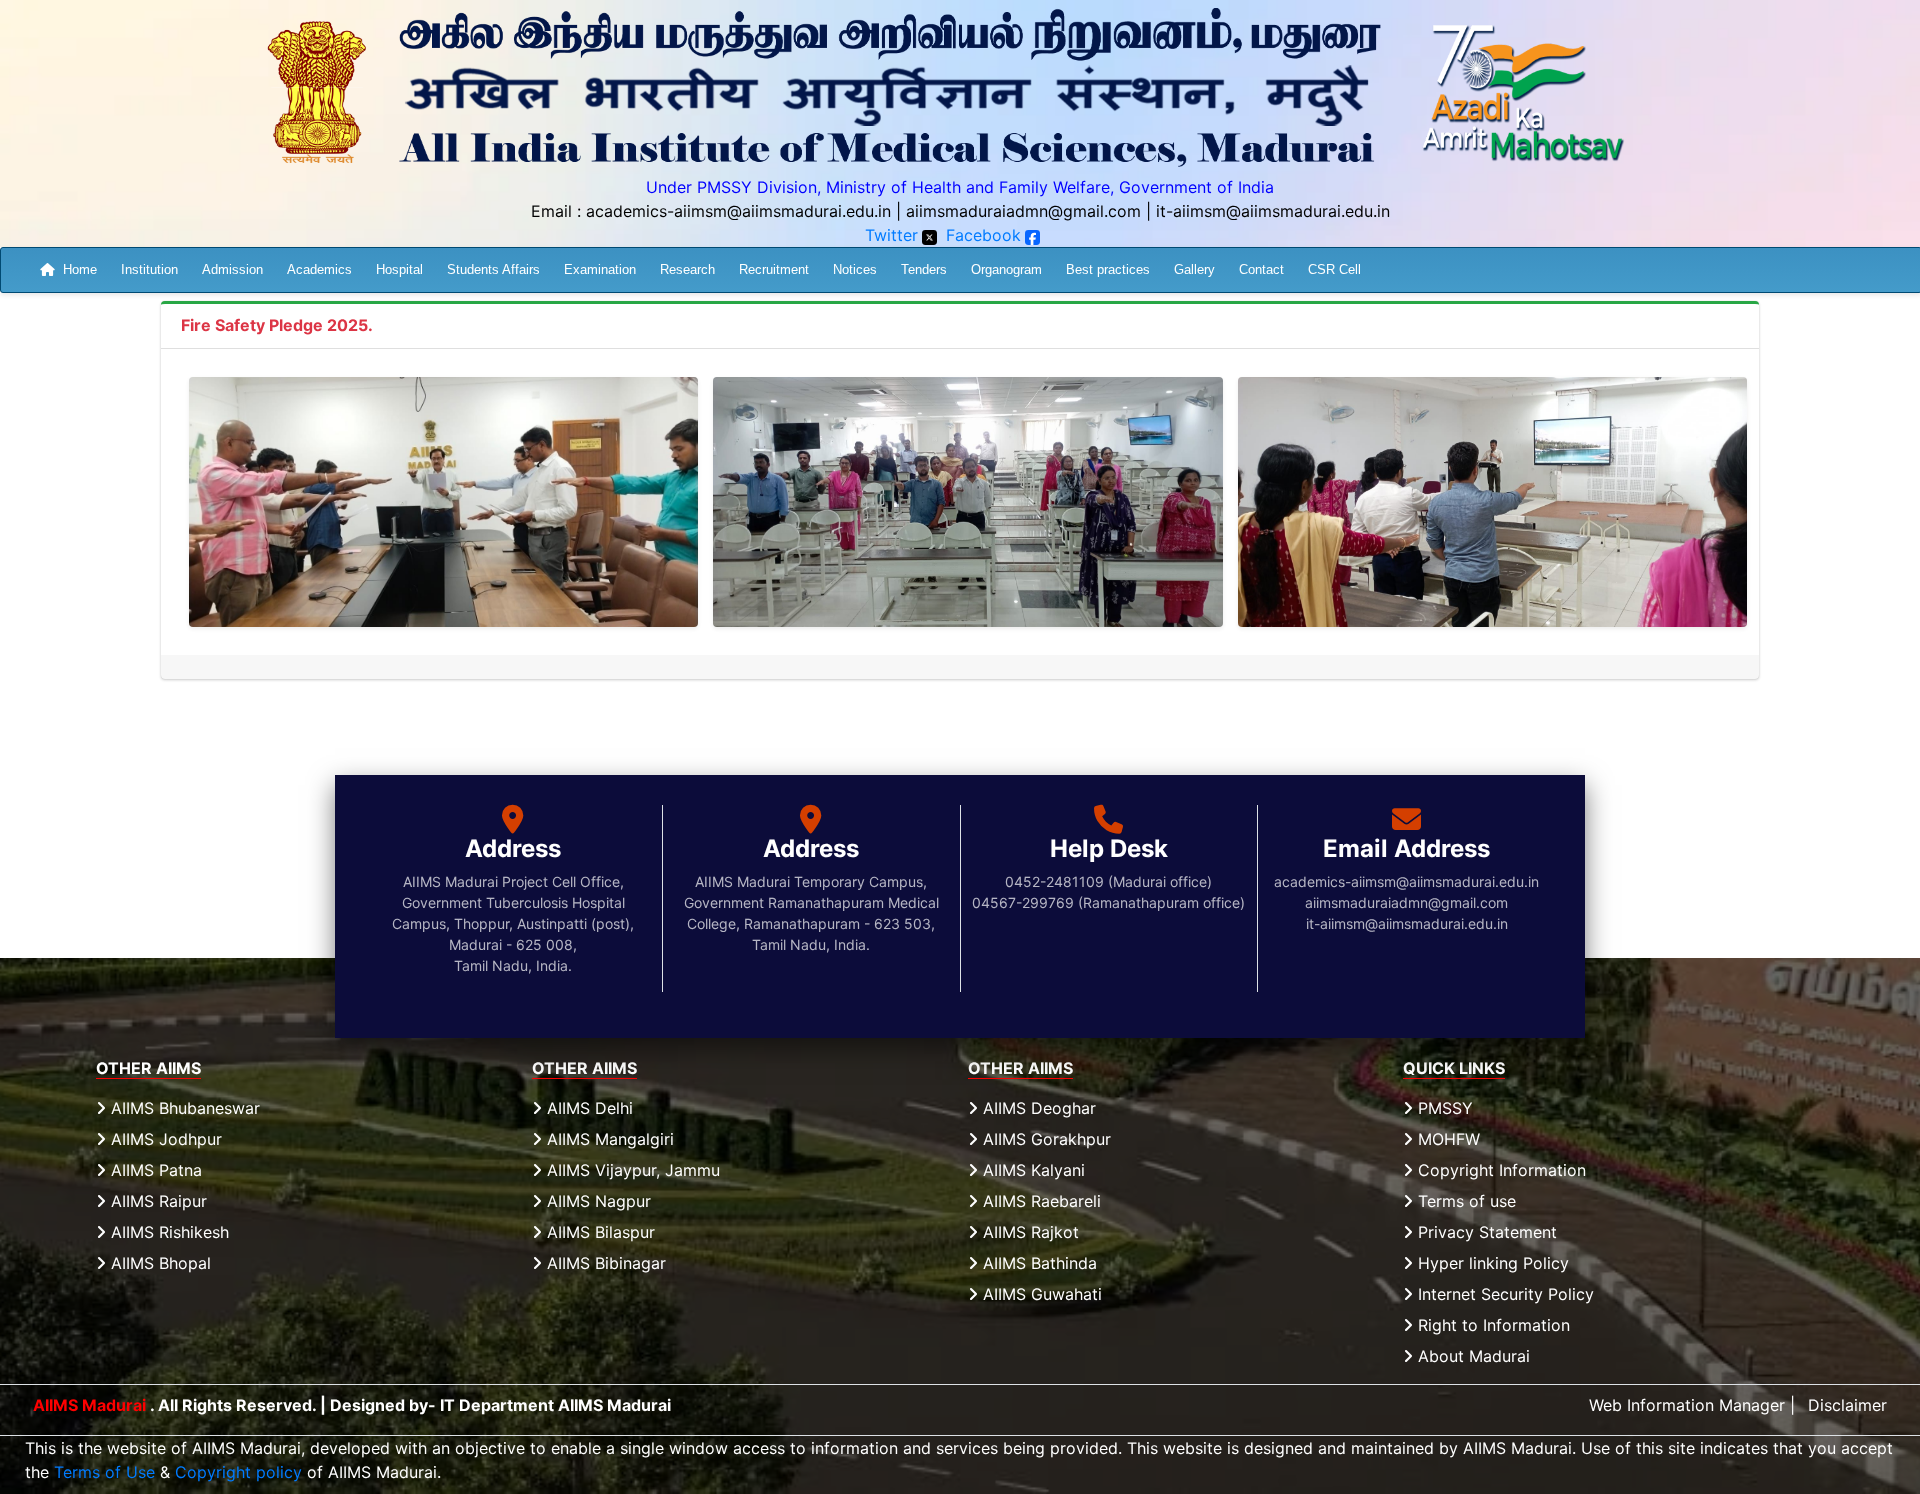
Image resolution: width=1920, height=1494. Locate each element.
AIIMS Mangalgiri (608, 1139)
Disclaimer (1847, 1405)
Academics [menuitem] (319, 269)
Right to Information (1491, 1325)
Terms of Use (104, 1472)
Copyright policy (238, 1472)
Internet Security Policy (1503, 1294)
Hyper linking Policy (1491, 1263)
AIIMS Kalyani (1031, 1170)
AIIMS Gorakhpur (1044, 1139)
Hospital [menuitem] (399, 269)
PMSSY (1443, 1108)
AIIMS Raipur (156, 1201)
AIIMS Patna (154, 1170)
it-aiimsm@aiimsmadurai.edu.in (1273, 211)
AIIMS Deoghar (1037, 1108)
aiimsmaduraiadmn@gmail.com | (1028, 211)
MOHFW (1446, 1139)
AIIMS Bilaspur (598, 1232)
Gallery (1194, 269)
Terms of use (1464, 1201)
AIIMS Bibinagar (604, 1263)
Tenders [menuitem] (924, 269)
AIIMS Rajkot (1028, 1232)
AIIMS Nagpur (596, 1201)
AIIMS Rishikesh (167, 1232)
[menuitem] (68, 270)
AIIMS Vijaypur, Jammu (631, 1170)
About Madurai (1471, 1356)
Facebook (983, 235)
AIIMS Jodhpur (164, 1139)
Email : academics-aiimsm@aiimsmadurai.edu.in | (716, 211)
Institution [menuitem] (149, 269)
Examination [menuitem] (600, 269)
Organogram (1006, 269)
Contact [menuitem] (1261, 269)
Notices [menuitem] (855, 269)
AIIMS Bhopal (158, 1263)
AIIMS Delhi (587, 1108)
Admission (232, 269)
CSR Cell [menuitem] (1334, 269)
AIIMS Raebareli (1039, 1201)
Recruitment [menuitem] (774, 269)
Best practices (1108, 269)
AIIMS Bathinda (1037, 1263)
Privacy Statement (1485, 1232)
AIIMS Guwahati (1040, 1294)
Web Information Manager (1687, 1405)
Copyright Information (1499, 1170)
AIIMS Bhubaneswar (183, 1108)
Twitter (891, 235)
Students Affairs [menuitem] (493, 269)
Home (80, 269)
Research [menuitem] (687, 269)
